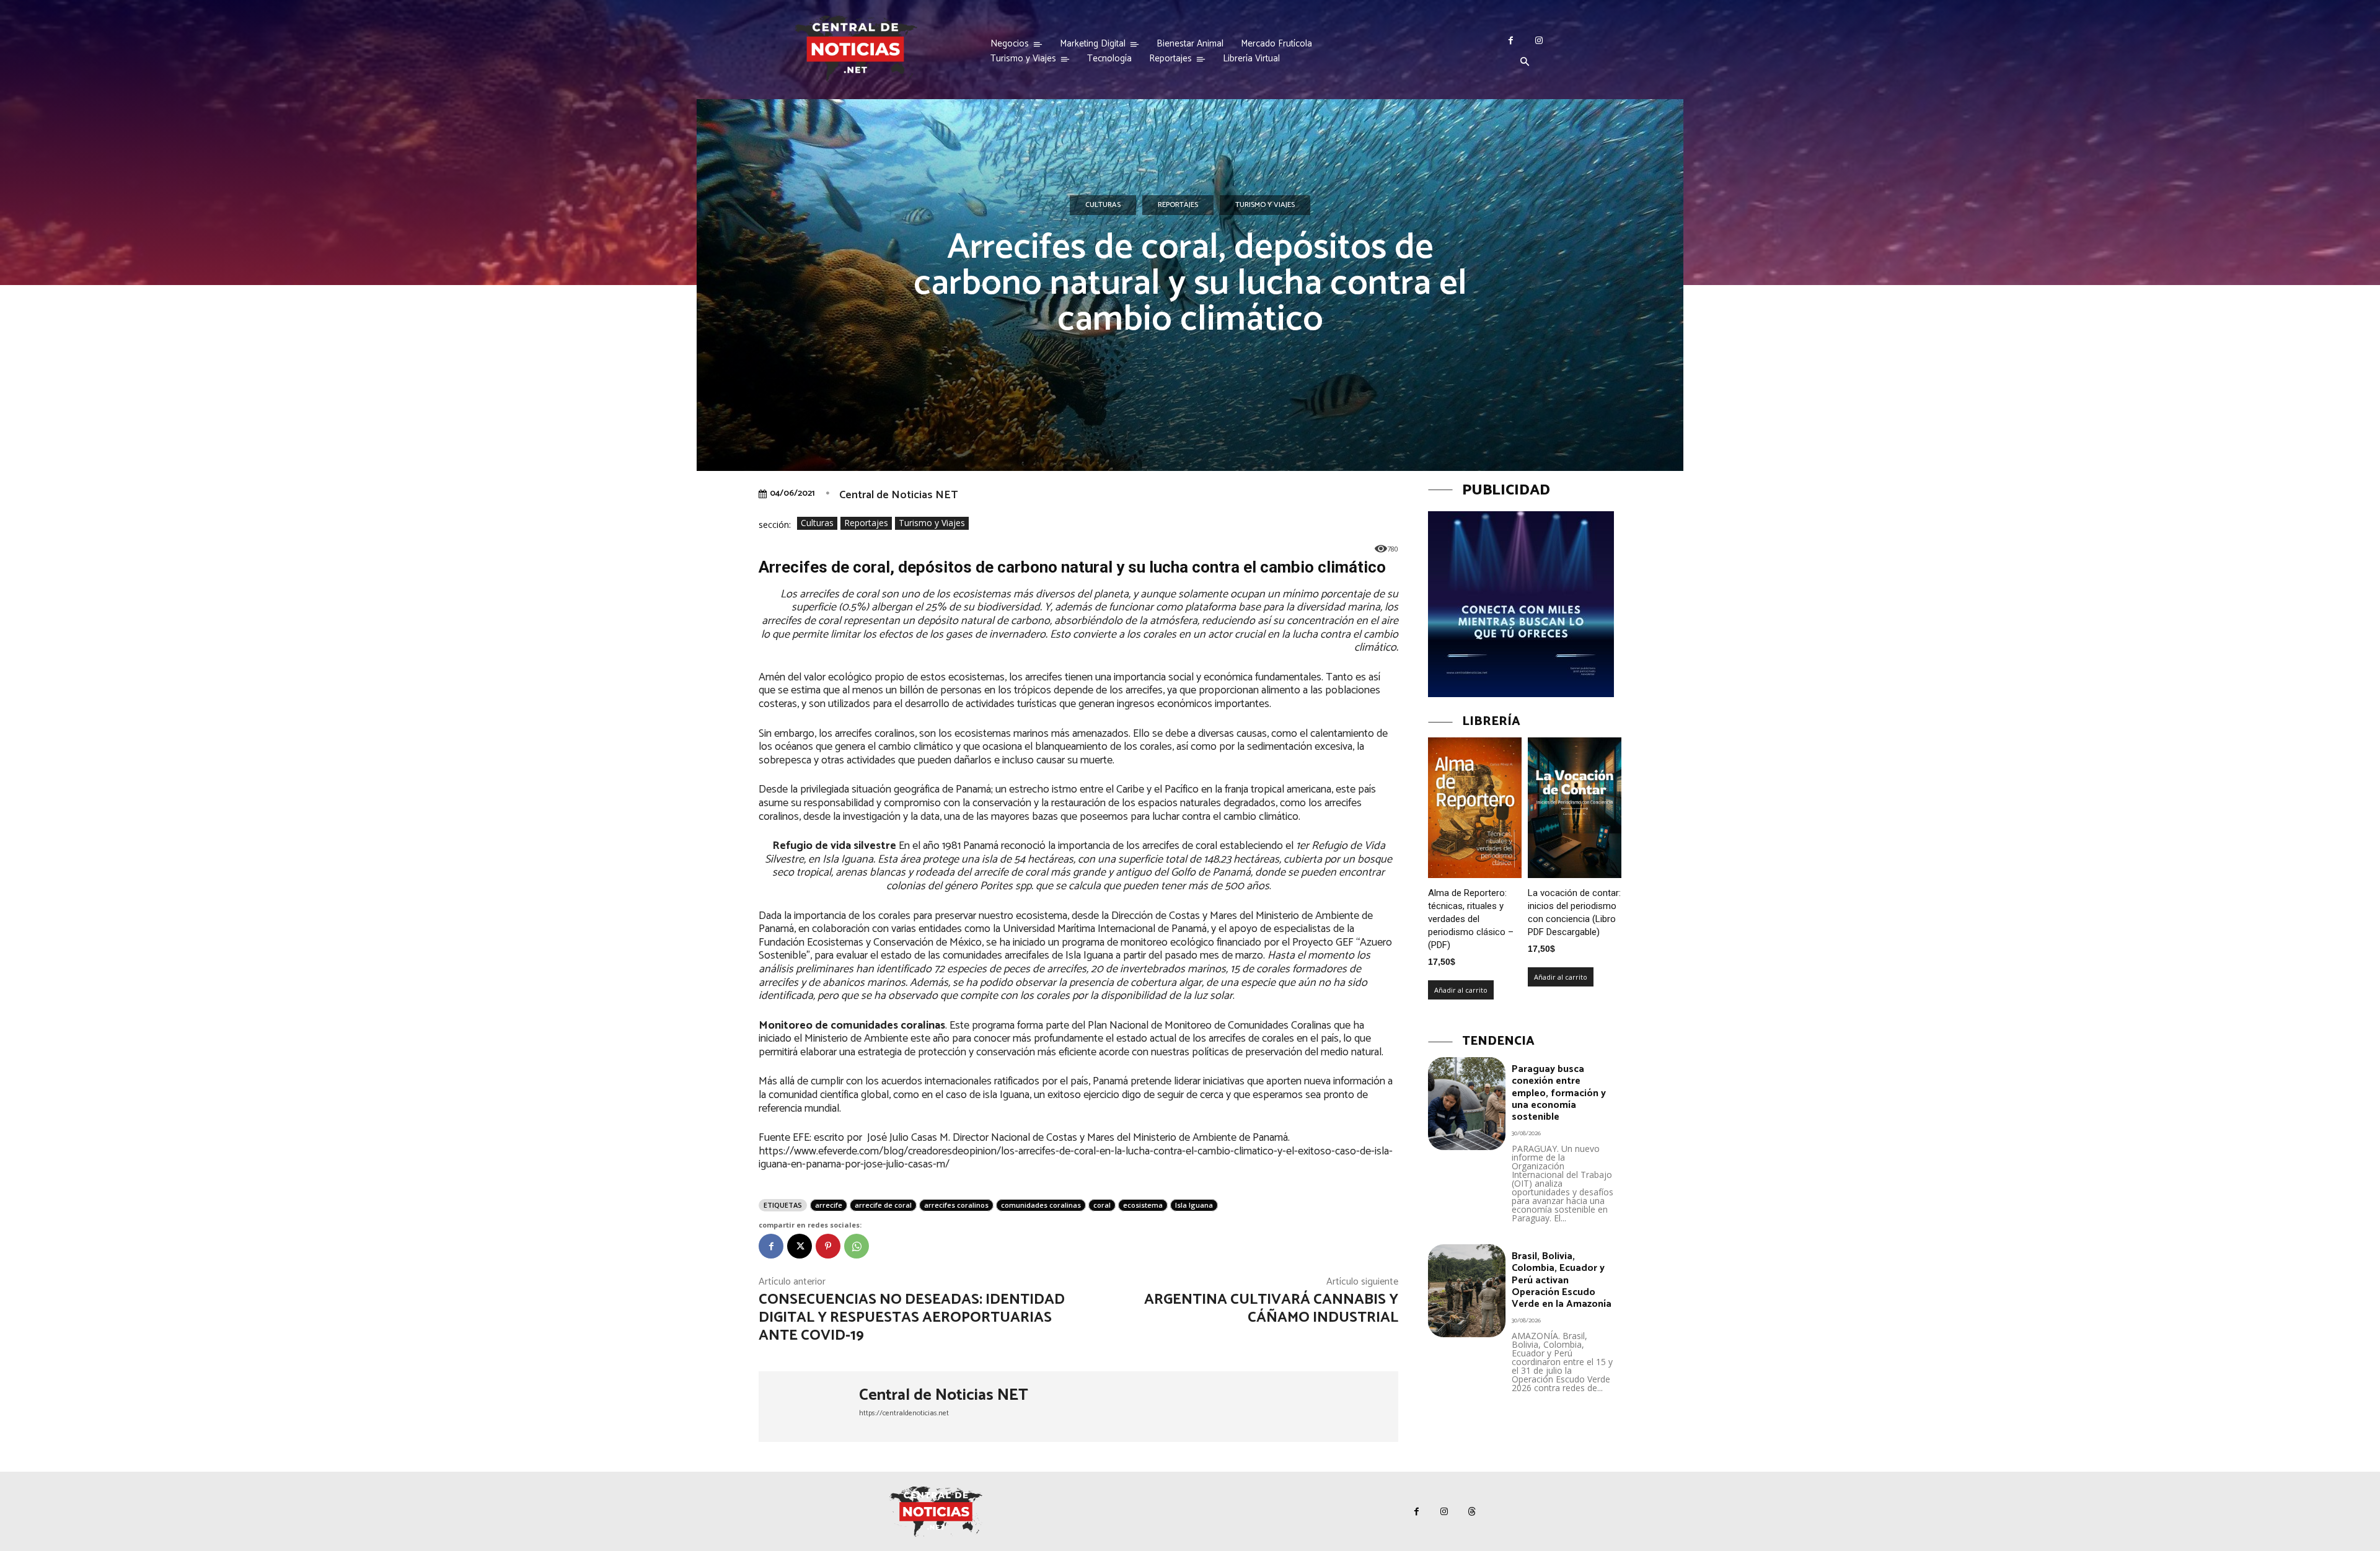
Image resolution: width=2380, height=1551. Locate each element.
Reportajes (1178, 205)
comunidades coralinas (1041, 1205)
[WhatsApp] (857, 1246)
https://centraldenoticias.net (904, 1413)
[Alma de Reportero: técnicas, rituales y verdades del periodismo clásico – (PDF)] (1475, 808)
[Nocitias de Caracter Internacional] (855, 49)
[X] (800, 1246)
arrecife (829, 1205)
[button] (1525, 63)
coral (1102, 1205)
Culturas (1103, 205)
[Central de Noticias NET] (809, 1407)
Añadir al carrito (1461, 990)
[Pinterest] (828, 1246)
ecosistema (1143, 1205)
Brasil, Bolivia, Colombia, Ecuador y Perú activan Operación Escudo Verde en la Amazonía (1562, 1280)
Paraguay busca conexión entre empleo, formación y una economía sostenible (1559, 1093)
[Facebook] (1511, 41)
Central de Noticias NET (898, 495)
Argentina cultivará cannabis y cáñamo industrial (1271, 1309)
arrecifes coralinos (956, 1205)
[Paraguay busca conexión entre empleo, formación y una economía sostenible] (1467, 1104)
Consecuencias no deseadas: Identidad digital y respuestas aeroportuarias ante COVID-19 (912, 1318)
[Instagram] (1539, 41)
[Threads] (1472, 1512)
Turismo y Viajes (1265, 205)
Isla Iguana (1194, 1205)
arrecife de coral (883, 1205)
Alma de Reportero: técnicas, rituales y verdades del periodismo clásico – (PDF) (1471, 919)
